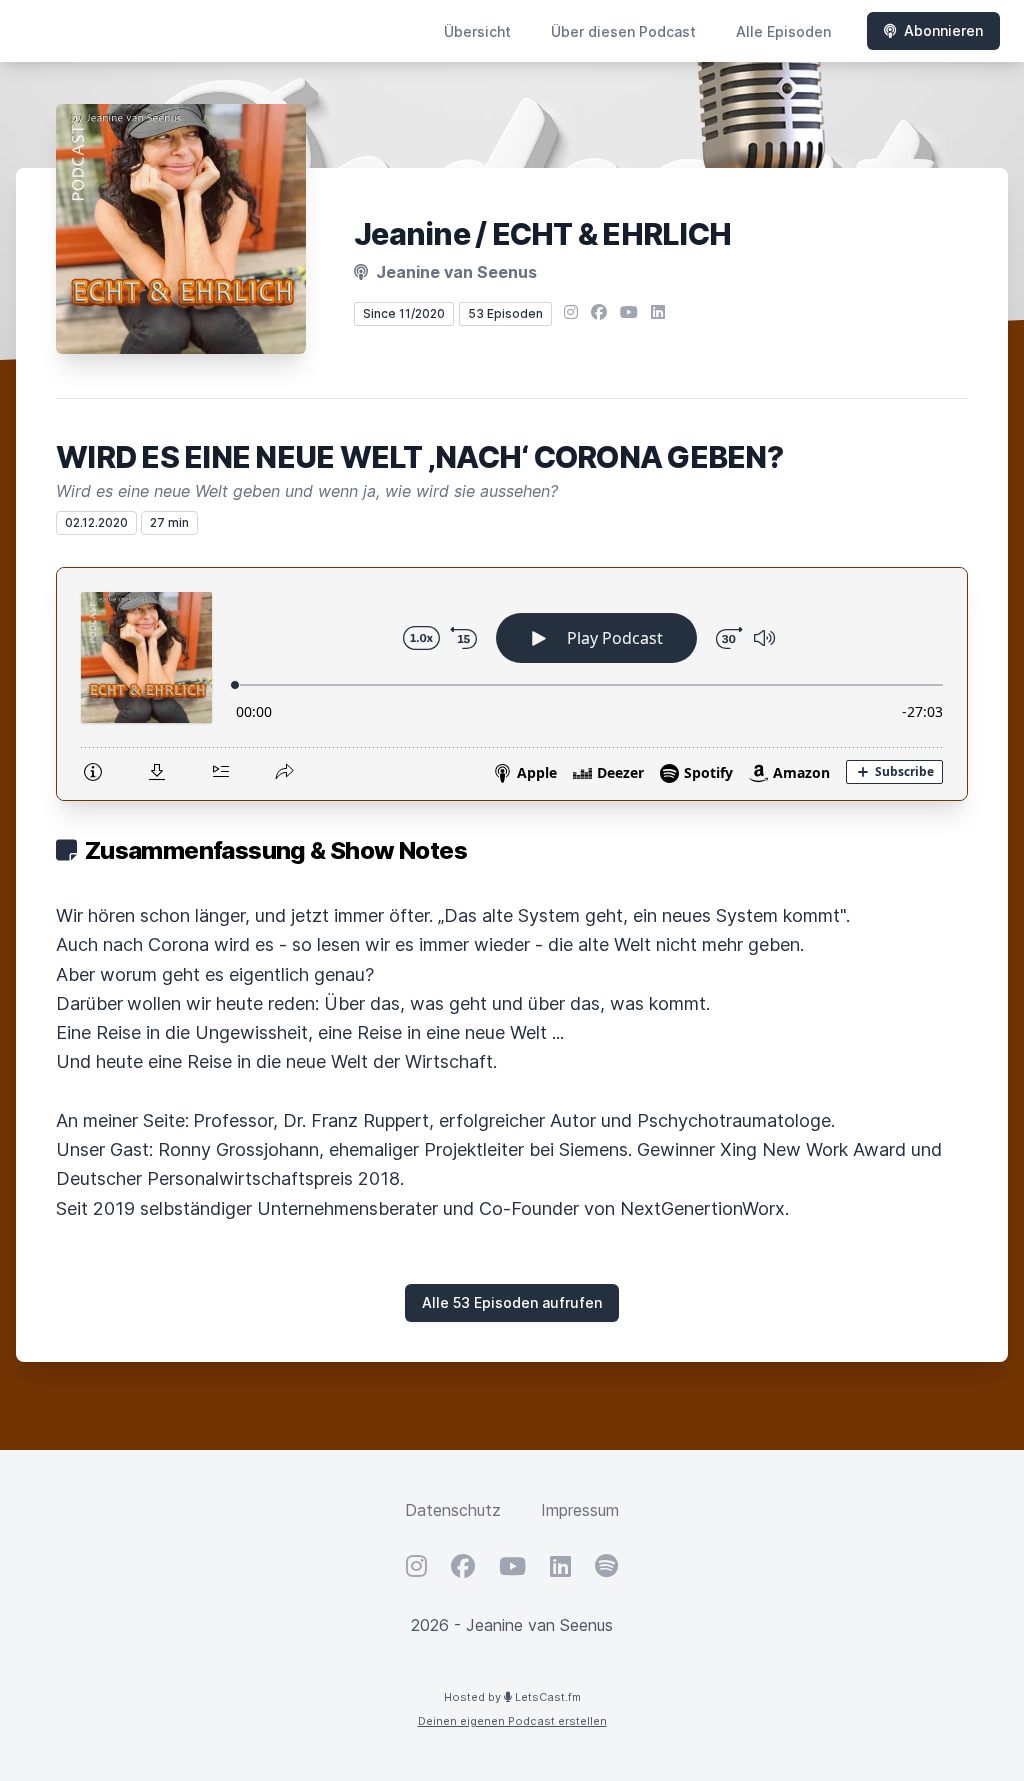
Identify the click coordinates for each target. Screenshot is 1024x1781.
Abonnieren (943, 30)
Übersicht (477, 31)
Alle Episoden (783, 31)
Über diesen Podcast (623, 31)
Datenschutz (453, 1510)
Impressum (580, 1510)
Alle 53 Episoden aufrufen (512, 1302)
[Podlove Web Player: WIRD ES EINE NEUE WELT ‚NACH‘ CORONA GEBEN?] (512, 684)
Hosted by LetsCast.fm (512, 1697)
